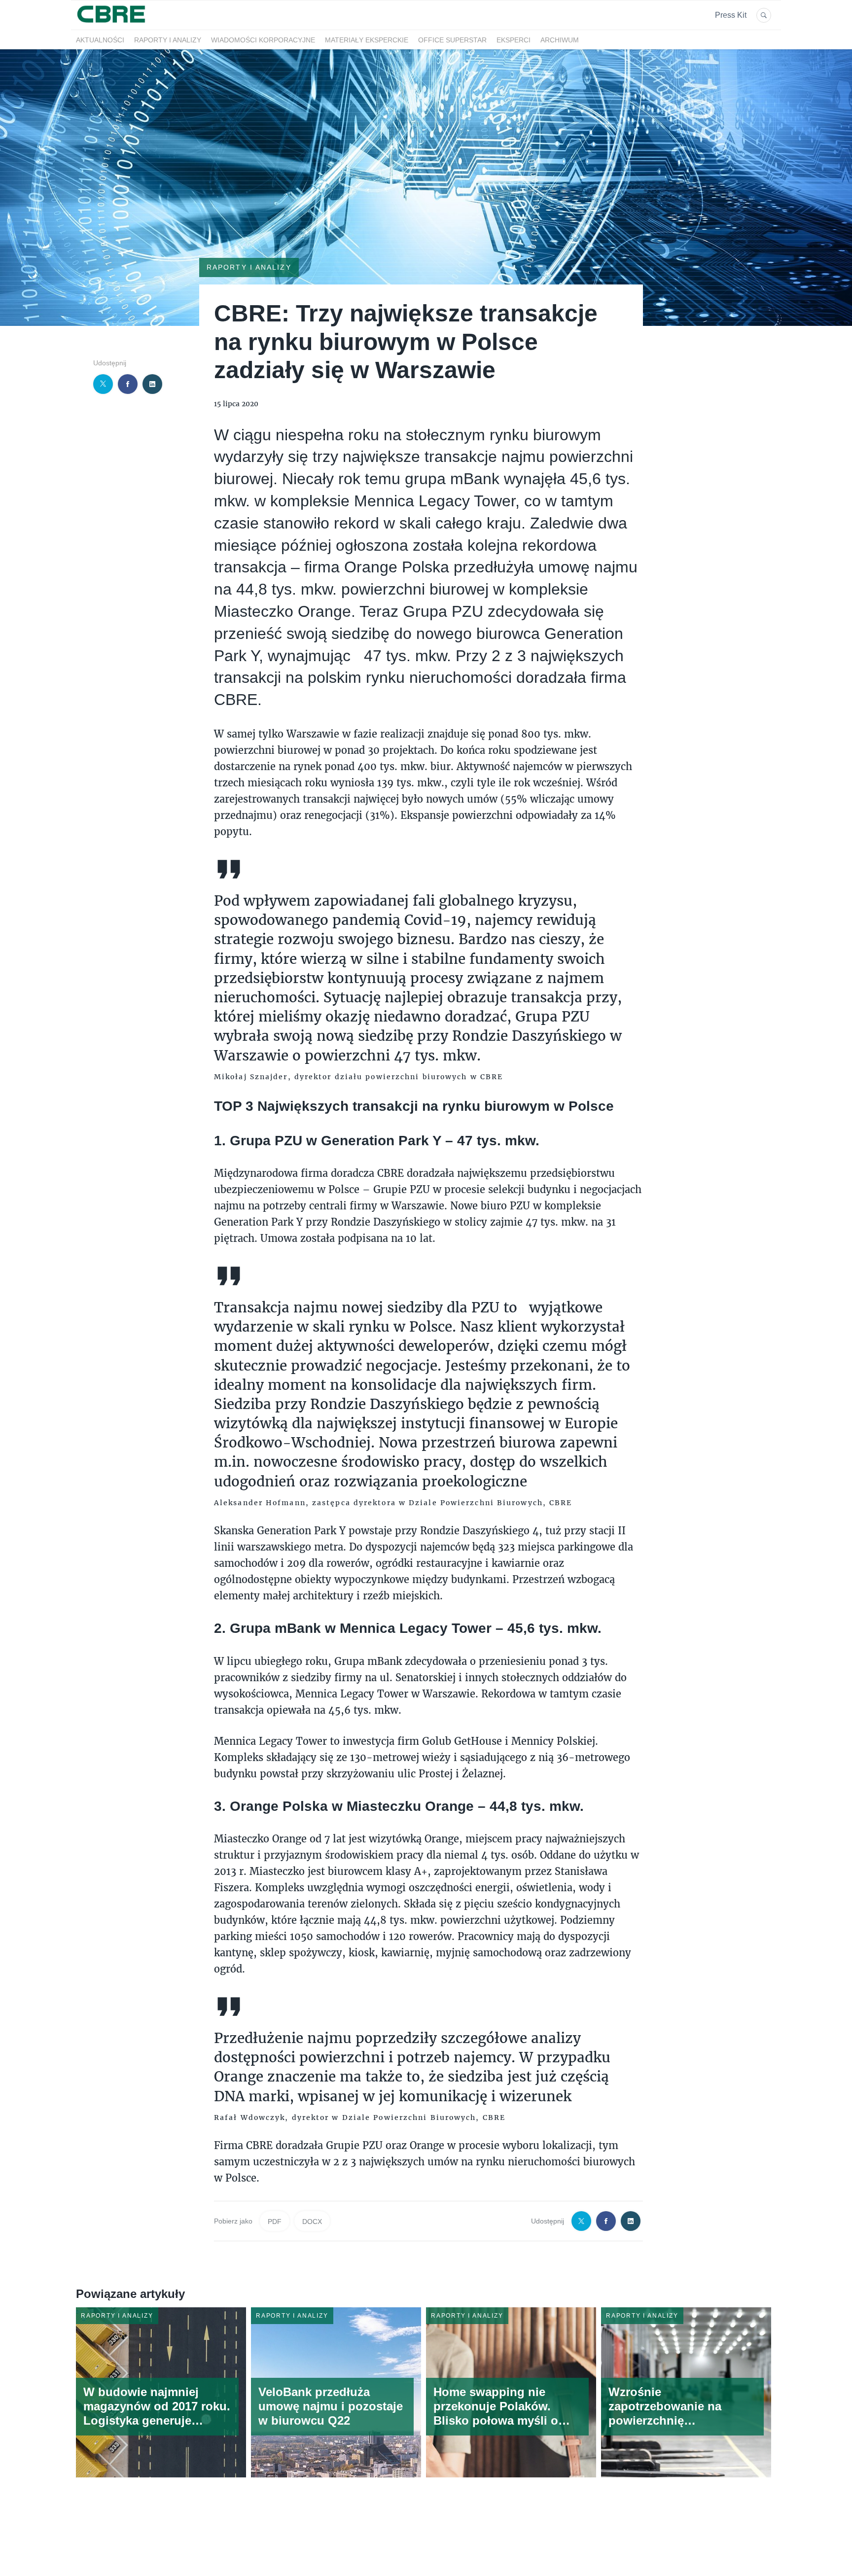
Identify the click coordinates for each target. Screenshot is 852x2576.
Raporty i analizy (168, 40)
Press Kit (731, 15)
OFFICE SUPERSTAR (452, 40)
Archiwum (560, 40)
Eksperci (514, 40)
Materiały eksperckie (367, 40)
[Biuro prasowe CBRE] (112, 24)
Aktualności (100, 40)
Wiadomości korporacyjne (263, 40)
